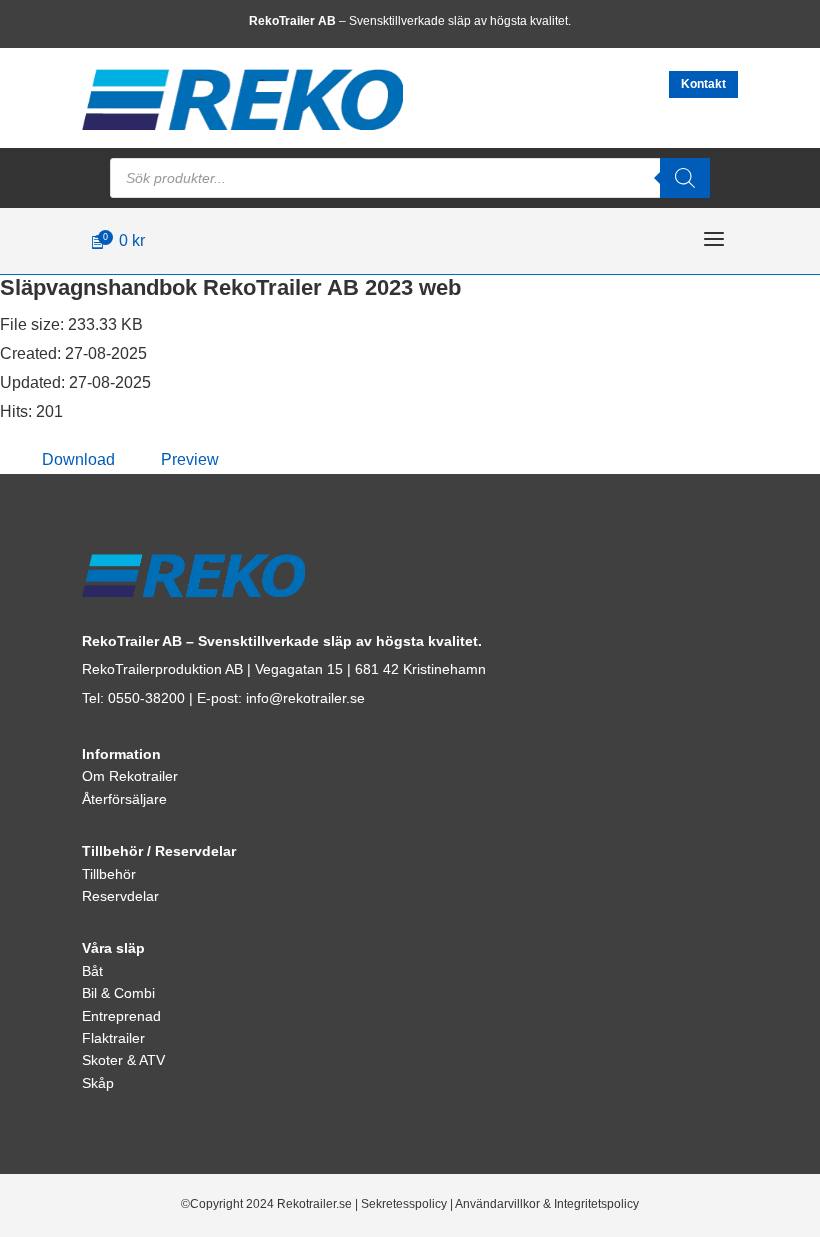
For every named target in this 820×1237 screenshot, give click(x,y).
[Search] (685, 178)
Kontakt (703, 84)
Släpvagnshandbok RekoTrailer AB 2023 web (230, 287)
